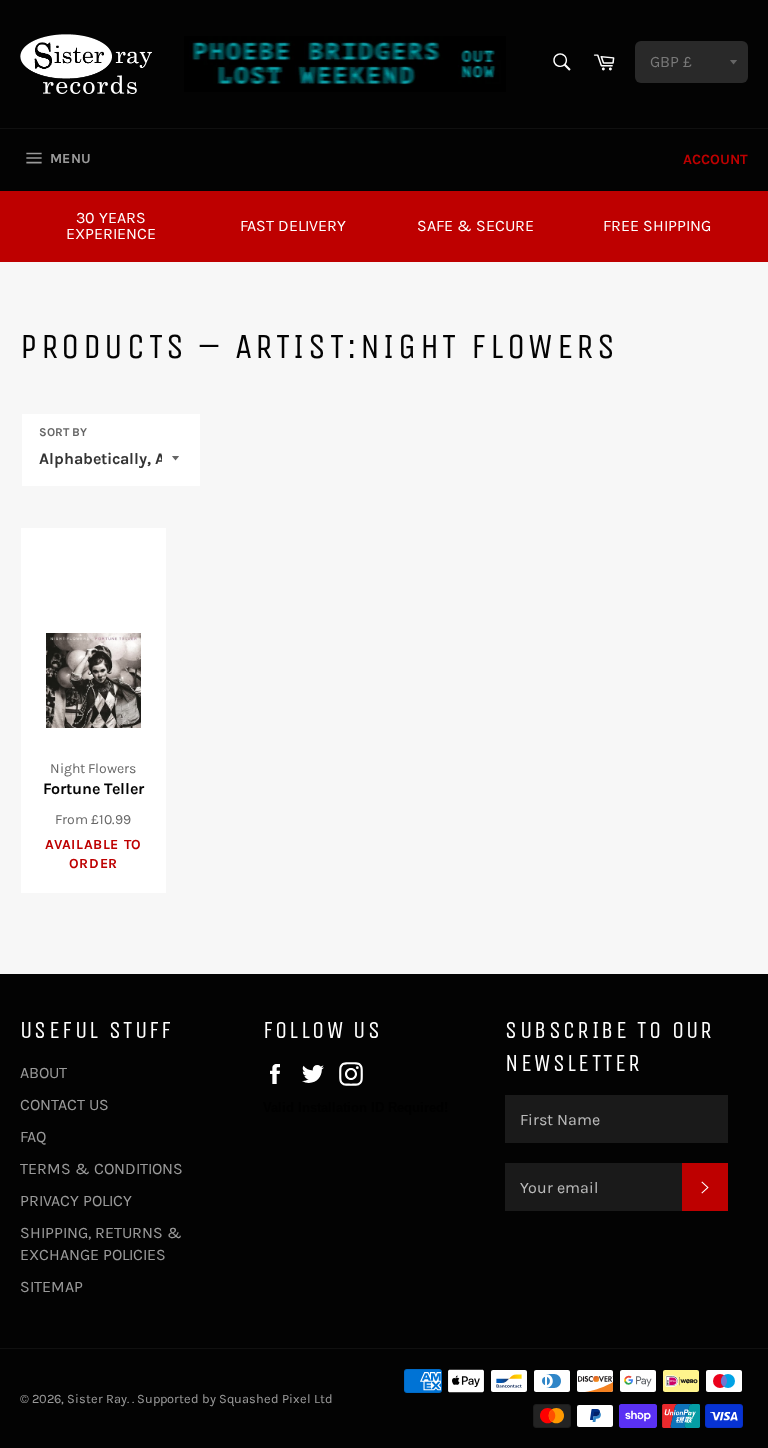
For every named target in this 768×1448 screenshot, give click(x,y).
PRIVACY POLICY (76, 1200)
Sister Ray (97, 1398)
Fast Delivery (293, 225)
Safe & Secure (475, 225)
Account (715, 159)
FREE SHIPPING (657, 225)
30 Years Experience (111, 225)
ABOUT (43, 1072)
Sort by (63, 432)
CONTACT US (64, 1104)
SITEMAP (51, 1286)
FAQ (33, 1136)
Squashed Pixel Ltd (276, 1398)
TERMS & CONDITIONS (101, 1168)
